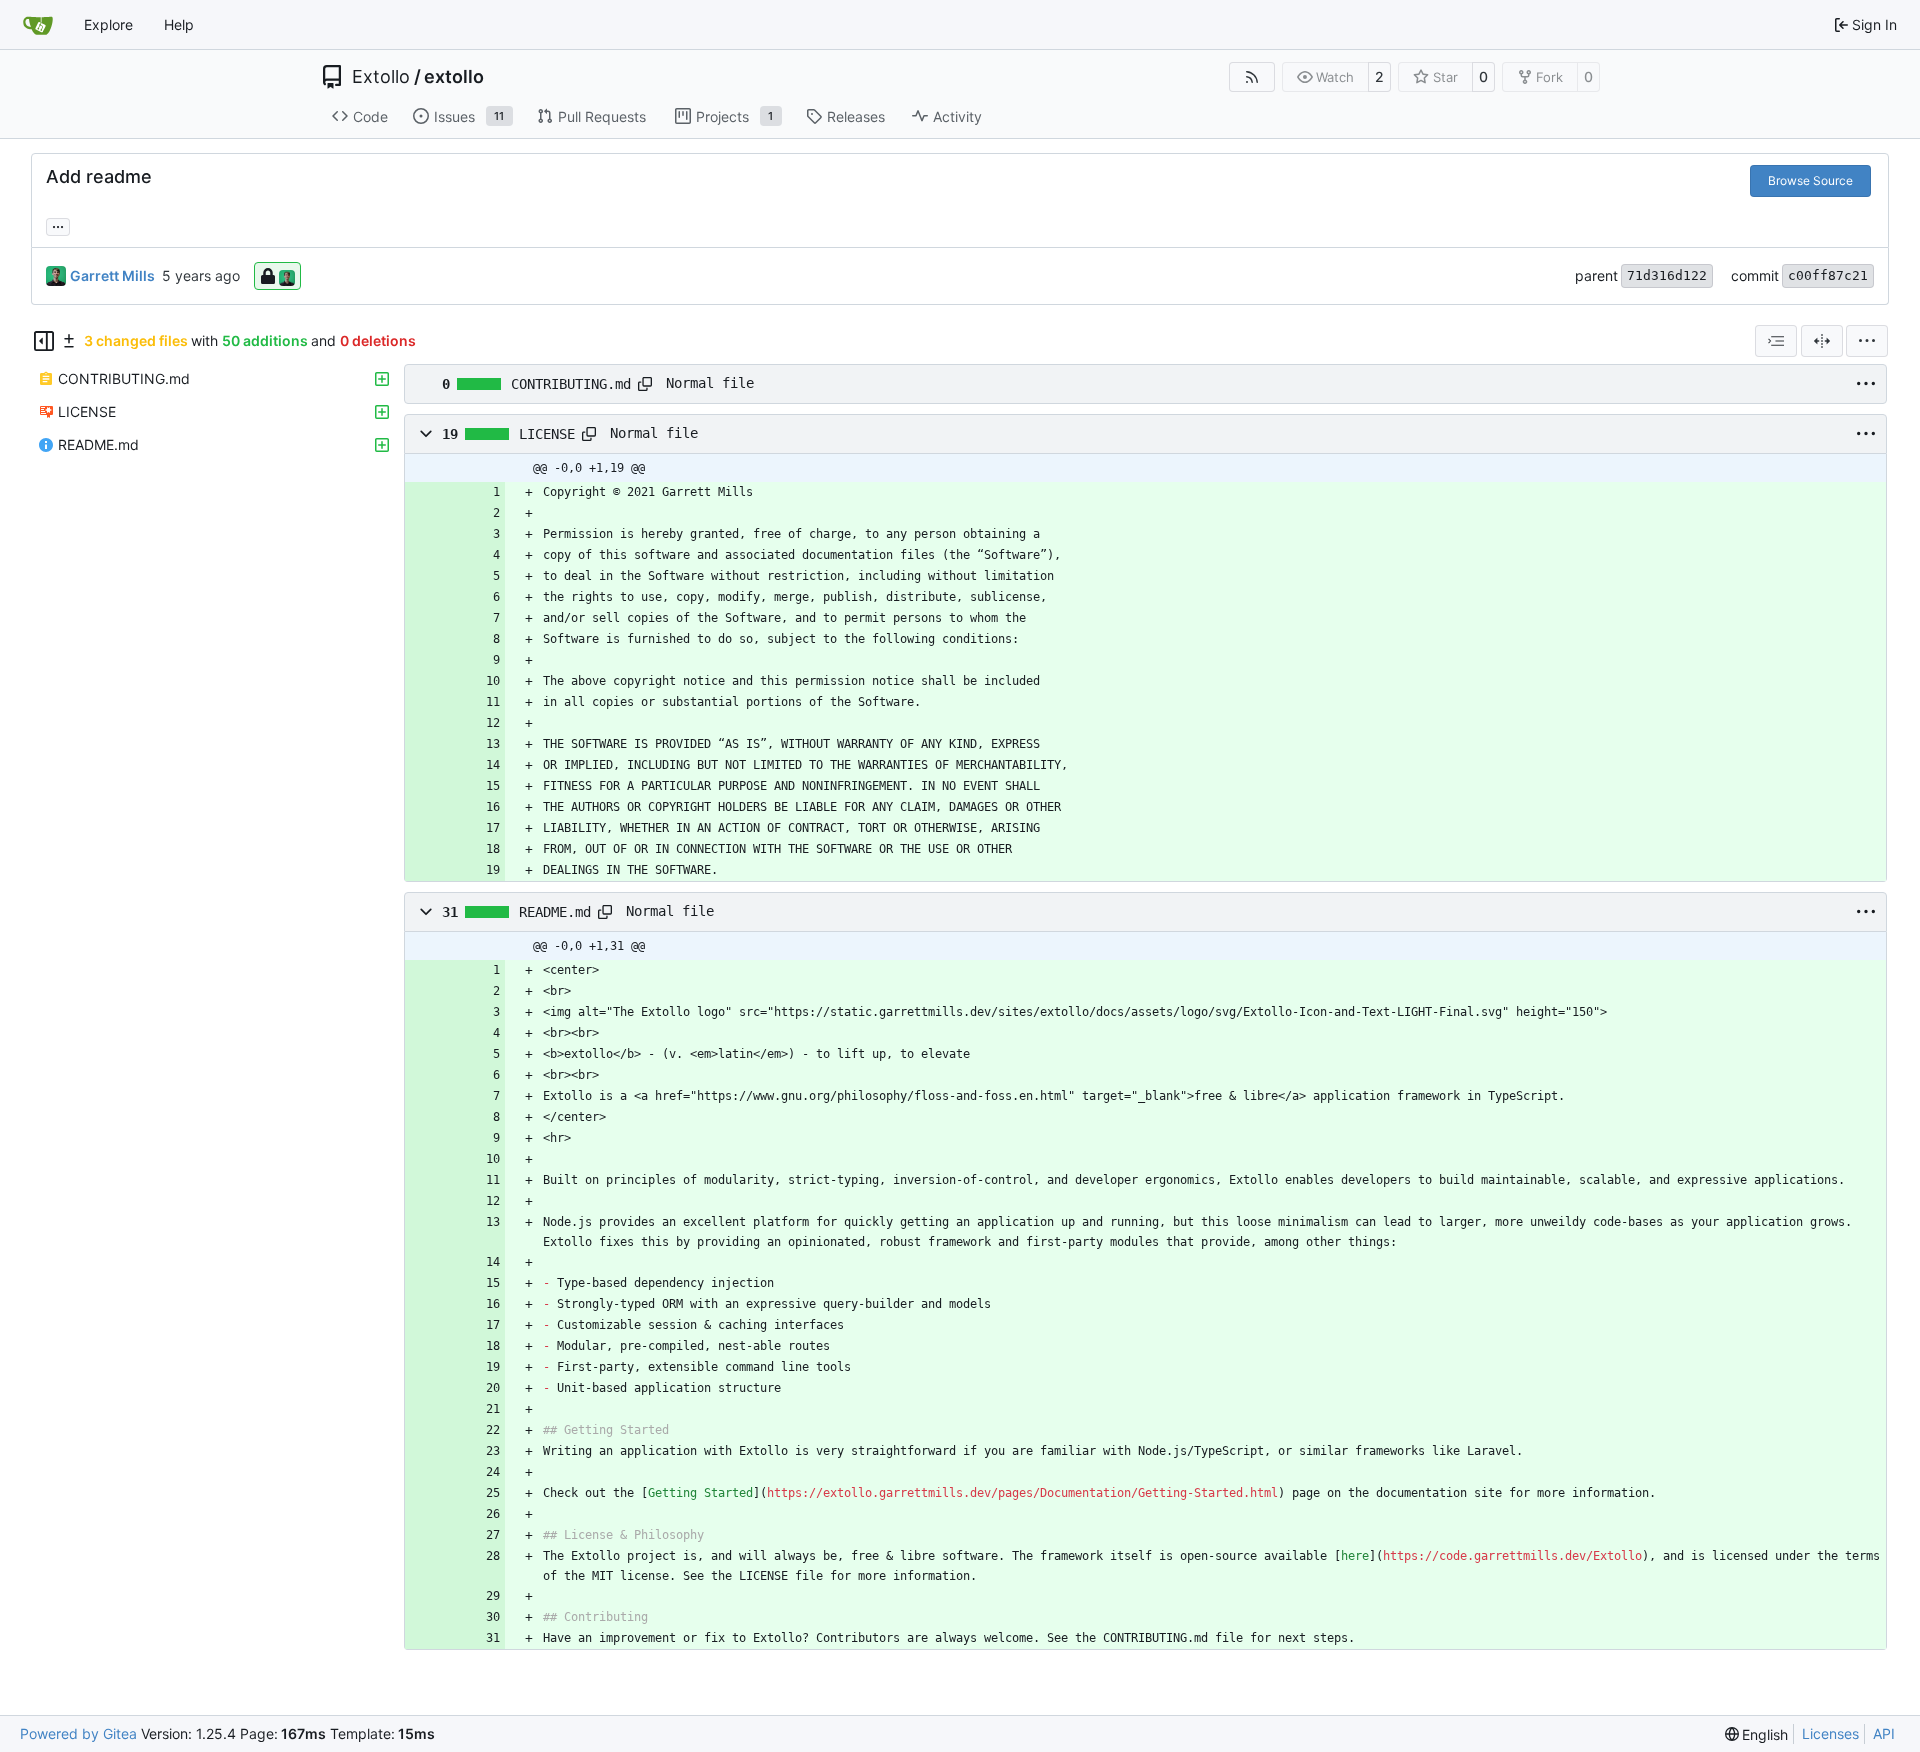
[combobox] (1776, 341)
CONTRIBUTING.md (571, 384)
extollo (454, 77)
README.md (555, 912)
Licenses (1830, 1733)
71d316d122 (1667, 275)
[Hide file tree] (44, 341)
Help (179, 24)
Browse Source (1810, 180)
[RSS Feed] (1252, 77)
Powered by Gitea (78, 1733)
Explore (108, 24)
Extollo (381, 77)
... (58, 224)
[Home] (38, 25)
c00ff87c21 (1828, 275)
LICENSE (547, 434)
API (1884, 1733)
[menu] (1867, 341)
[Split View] (1822, 341)
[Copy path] (645, 384)
